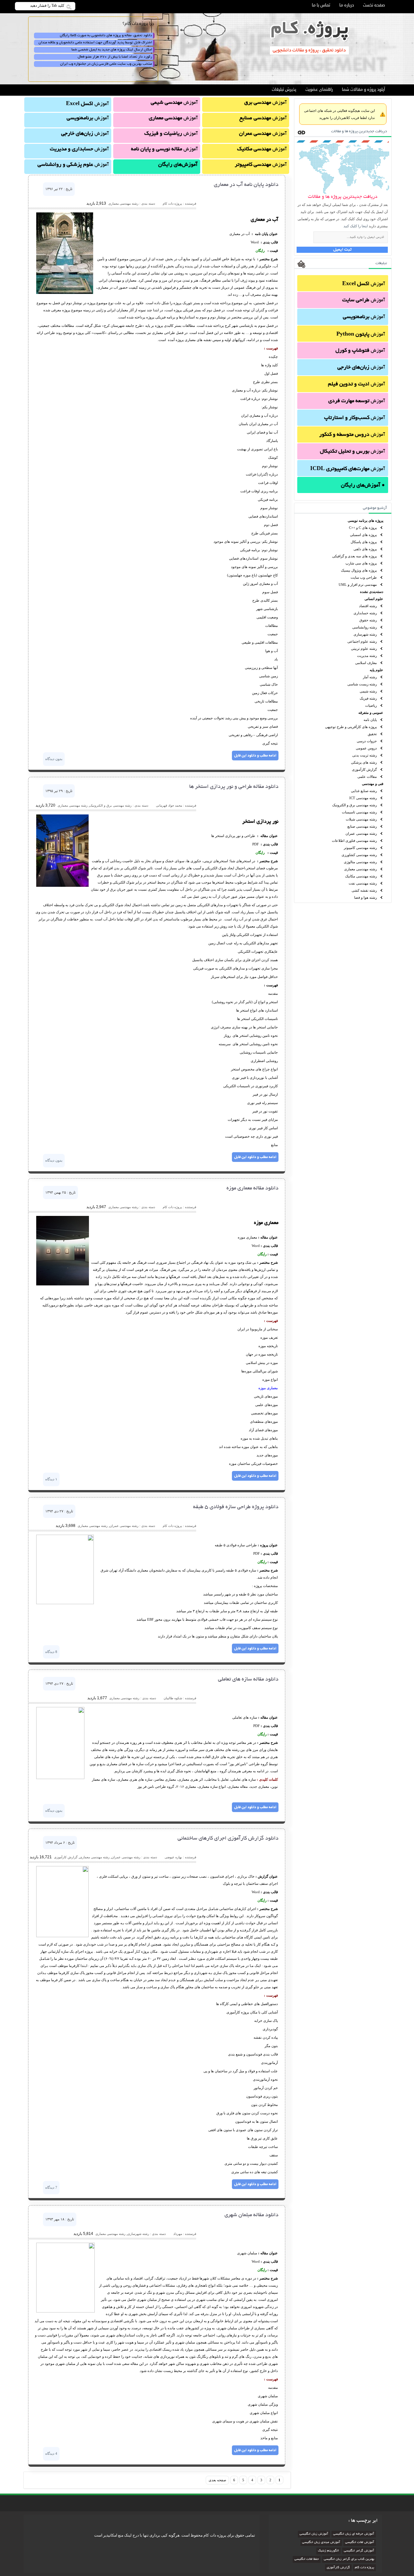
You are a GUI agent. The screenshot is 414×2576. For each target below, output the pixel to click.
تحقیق (372, 734)
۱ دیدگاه (51, 1479)
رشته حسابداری (365, 613)
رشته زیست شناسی (362, 684)
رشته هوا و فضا (365, 897)
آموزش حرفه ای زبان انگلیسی (354, 2534)
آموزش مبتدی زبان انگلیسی (321, 2543)
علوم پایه (376, 670)
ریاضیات (371, 705)
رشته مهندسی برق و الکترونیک (354, 805)
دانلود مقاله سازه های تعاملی (248, 1680)
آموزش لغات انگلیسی (360, 2543)
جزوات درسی (367, 741)
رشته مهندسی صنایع (362, 826)
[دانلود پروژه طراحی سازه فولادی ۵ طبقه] (65, 1603)
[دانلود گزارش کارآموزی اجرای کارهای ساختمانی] (62, 1936)
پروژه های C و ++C (363, 528)
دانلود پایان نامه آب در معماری (246, 185)
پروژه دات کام (365, 2568)
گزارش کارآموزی (364, 769)
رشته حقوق (368, 620)
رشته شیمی (368, 691)
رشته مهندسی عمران (361, 833)
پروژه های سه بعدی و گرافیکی (354, 556)
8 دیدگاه (51, 1652)
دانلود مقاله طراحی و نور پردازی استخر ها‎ (234, 787)
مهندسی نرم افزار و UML (358, 585)
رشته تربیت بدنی (365, 755)
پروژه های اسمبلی (363, 535)
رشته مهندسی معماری (360, 869)
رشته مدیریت (367, 656)
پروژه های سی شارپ (361, 563)
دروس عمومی (366, 748)
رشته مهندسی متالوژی (360, 862)
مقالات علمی (367, 777)
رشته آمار (370, 677)
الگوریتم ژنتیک (328, 2551)
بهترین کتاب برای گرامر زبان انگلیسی (349, 2559)
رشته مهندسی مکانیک (361, 876)
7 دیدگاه (51, 2187)
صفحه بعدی (217, 2480)
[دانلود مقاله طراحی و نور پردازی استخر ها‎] (62, 886)
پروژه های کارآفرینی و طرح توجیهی (351, 727)
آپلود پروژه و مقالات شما (363, 90)
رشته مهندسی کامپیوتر (360, 848)
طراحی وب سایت (364, 577)
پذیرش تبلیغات (284, 90)
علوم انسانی (374, 599)
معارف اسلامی (366, 663)
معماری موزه (268, 1388)
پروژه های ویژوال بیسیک (359, 570)
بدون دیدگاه (54, 759)
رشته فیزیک (368, 698)
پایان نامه (370, 720)
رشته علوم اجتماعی (362, 641)
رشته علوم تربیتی (364, 649)
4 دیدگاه (51, 2453)
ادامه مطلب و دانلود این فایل (255, 756)
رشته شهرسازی (365, 634)
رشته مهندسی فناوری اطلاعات (354, 841)
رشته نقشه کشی (364, 890)
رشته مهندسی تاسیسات (359, 812)
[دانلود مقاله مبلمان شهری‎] (65, 2311)
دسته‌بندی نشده (372, 592)
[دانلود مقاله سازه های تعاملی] (60, 1778)
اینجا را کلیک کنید (356, 226)
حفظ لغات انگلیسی (307, 2559)
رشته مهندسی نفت (363, 883)
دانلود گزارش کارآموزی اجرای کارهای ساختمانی (228, 1839)
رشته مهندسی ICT (363, 798)
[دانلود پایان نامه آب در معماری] (65, 293)
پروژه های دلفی (365, 549)
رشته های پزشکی (364, 762)
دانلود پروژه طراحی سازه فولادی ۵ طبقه (236, 1507)
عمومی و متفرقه (371, 713)
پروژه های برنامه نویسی (365, 521)
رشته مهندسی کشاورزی (359, 855)
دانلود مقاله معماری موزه (252, 1188)
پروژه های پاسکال (364, 542)
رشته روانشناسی (365, 627)
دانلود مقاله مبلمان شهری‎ (251, 2215)
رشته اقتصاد (368, 606)
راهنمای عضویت (319, 90)
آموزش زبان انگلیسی (314, 2534)
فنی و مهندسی (373, 784)
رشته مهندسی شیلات (361, 819)
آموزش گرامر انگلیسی (359, 2551)
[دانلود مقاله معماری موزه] (63, 1284)
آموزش (364, 284)
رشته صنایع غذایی (364, 791)
